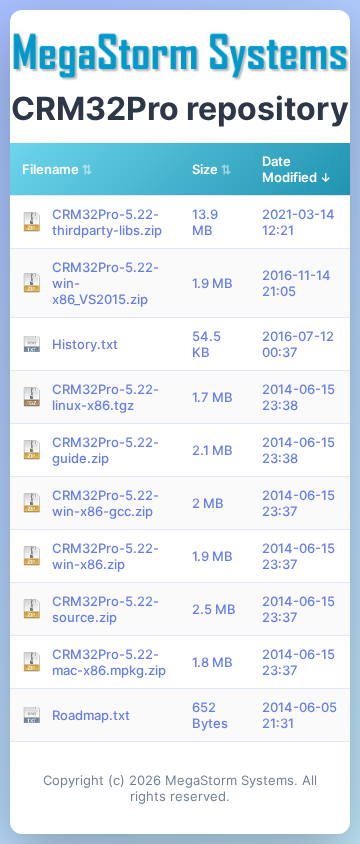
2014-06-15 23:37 (298, 503)
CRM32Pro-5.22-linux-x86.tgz (105, 397)
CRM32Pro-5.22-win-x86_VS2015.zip (105, 283)
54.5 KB (206, 344)
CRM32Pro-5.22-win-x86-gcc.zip (105, 503)
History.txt (85, 344)
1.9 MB (212, 283)
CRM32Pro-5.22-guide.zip (105, 450)
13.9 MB (205, 222)
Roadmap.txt (91, 715)
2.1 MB (212, 450)
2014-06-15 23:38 (298, 397)
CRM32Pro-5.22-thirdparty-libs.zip (107, 222)
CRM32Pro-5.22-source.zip (105, 609)
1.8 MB (212, 662)
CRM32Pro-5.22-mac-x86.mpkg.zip (109, 662)
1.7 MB (212, 397)
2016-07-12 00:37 (298, 344)
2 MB (208, 503)
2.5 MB (214, 609)
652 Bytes (210, 715)
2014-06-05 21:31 (299, 715)
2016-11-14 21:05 (296, 283)
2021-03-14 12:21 (298, 222)
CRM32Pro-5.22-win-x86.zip (105, 556)
